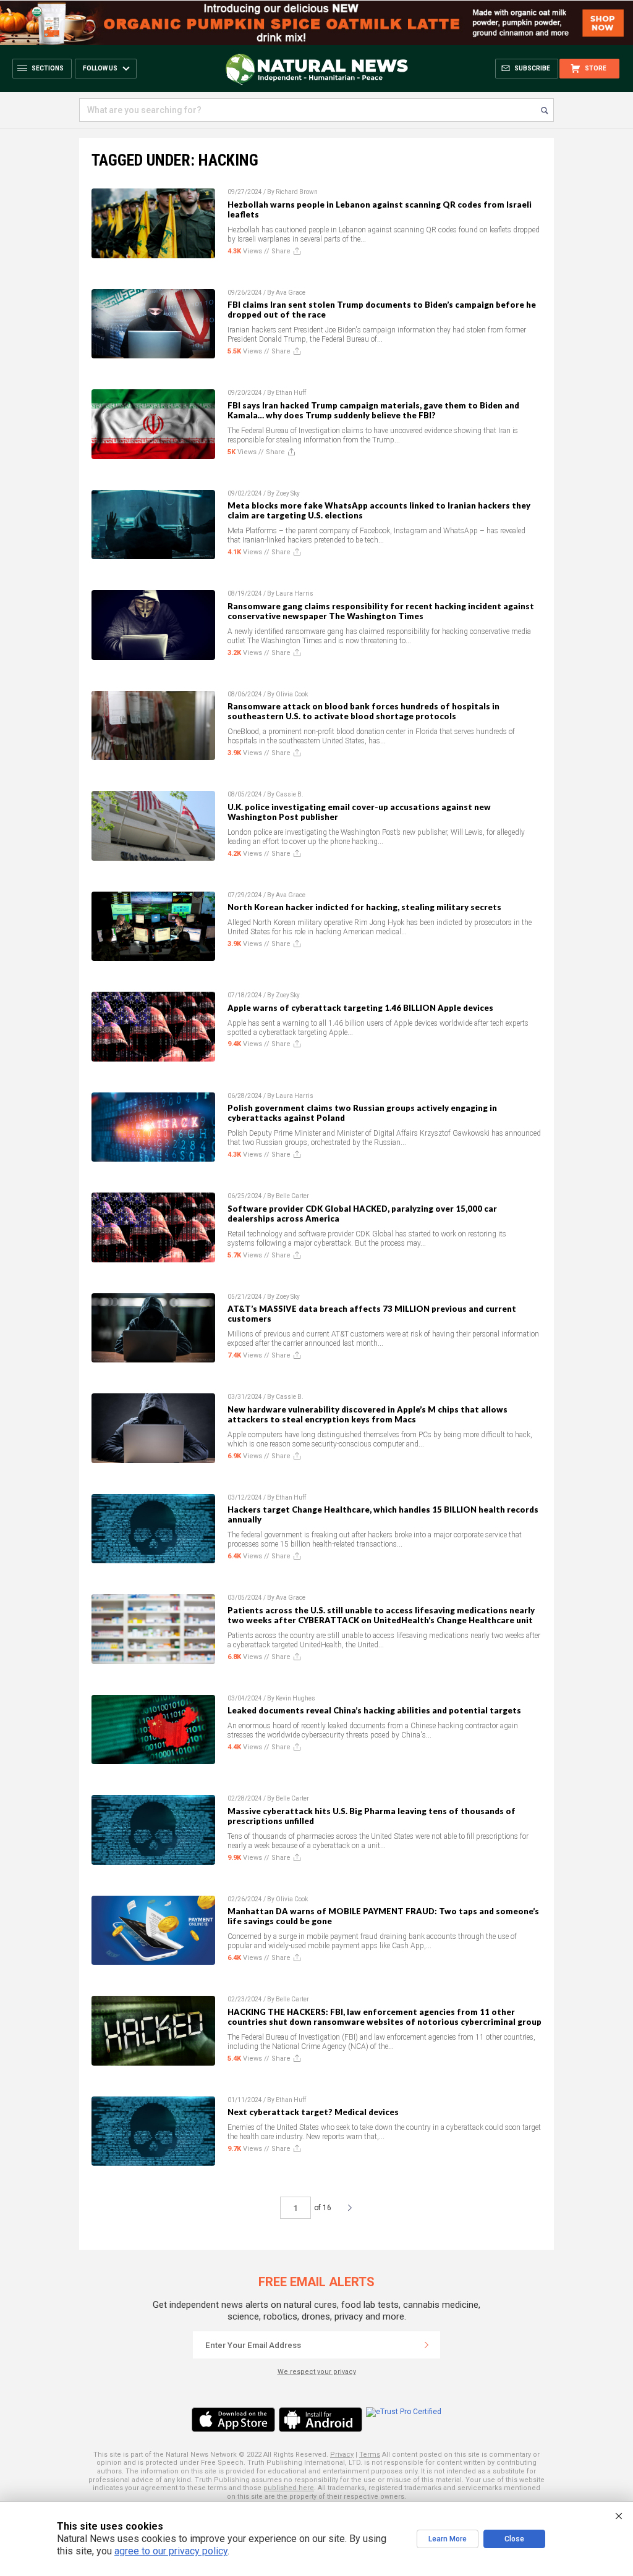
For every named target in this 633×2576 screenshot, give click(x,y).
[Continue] (427, 2345)
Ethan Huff (291, 393)
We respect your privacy (317, 2372)
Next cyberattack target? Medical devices (313, 2112)
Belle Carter (292, 1196)
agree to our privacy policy (171, 2551)
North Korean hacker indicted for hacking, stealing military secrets (364, 907)
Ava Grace (291, 293)
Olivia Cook (292, 694)
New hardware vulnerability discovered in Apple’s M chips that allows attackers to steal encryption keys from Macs (367, 1414)
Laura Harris (295, 593)
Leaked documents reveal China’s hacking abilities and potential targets (374, 1710)
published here (289, 2488)
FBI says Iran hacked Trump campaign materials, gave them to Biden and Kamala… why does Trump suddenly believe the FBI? (373, 410)
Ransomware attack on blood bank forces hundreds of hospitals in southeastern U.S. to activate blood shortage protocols (363, 711)
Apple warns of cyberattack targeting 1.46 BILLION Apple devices (360, 1008)
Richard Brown (297, 192)
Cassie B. (290, 794)
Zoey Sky (288, 493)
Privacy (342, 2455)
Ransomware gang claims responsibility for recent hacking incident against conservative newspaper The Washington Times (381, 611)
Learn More (448, 2539)
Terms (370, 2455)
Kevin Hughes (295, 1698)
